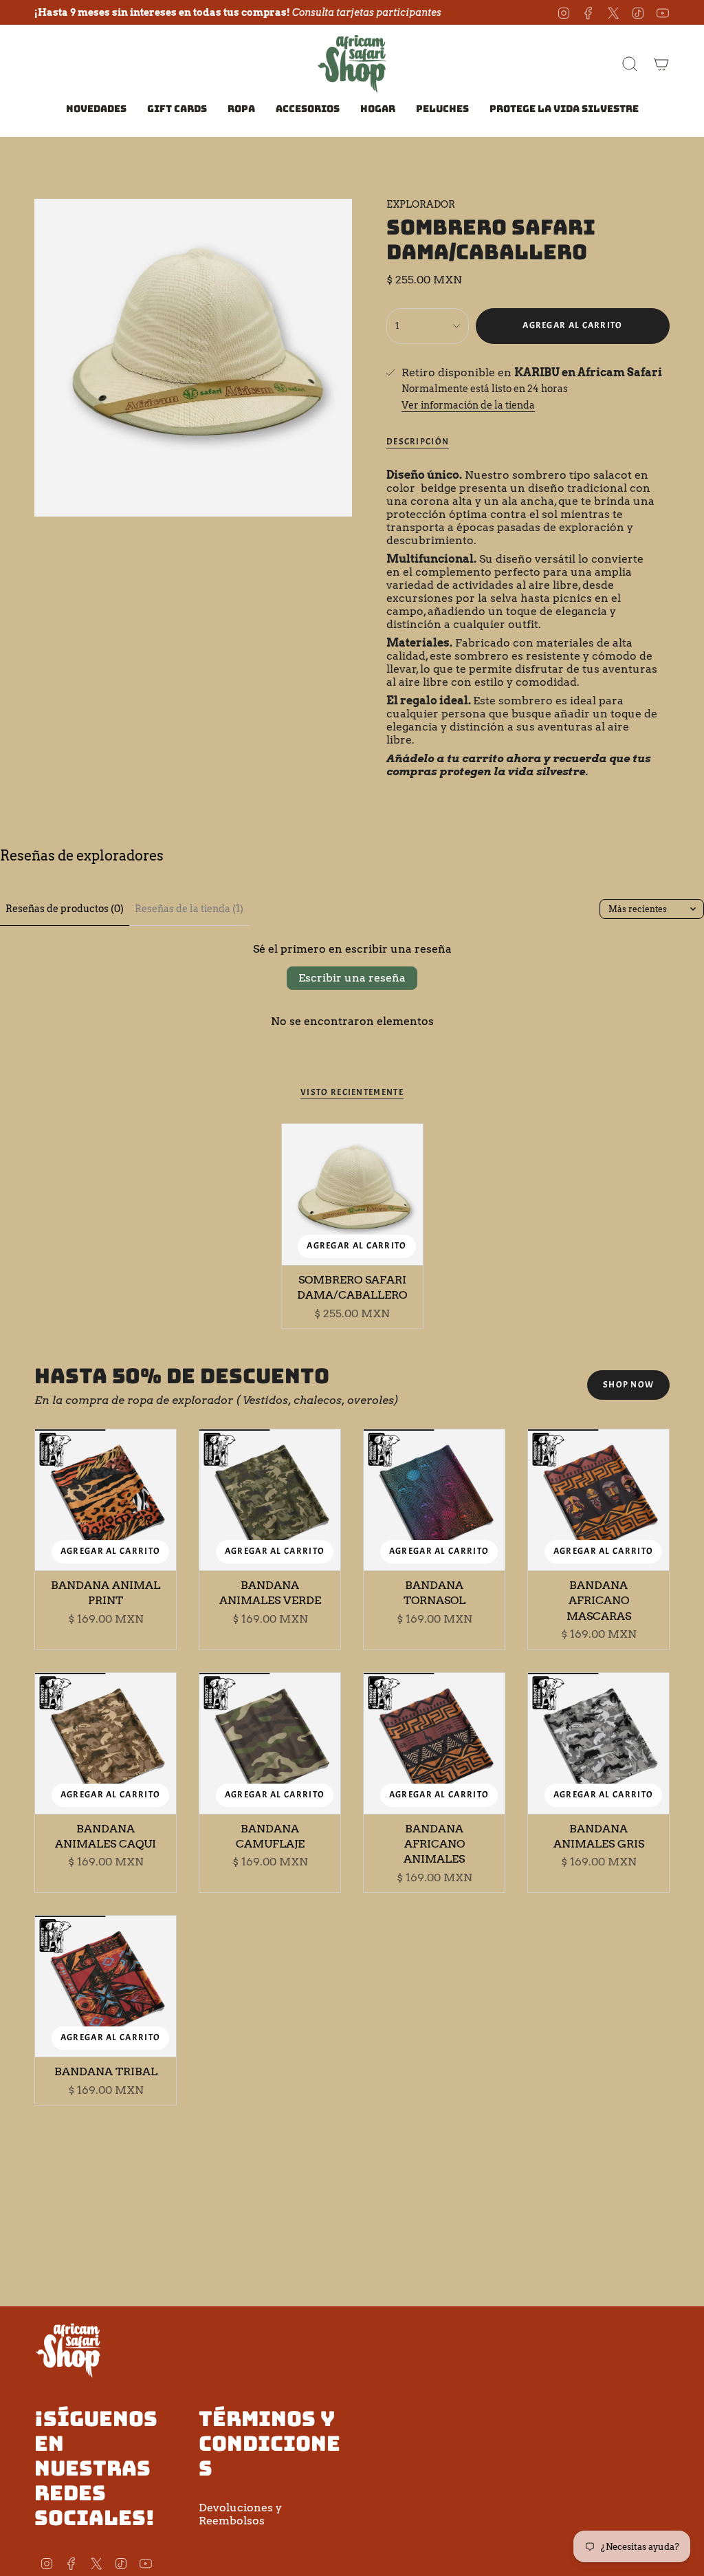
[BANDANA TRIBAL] (106, 1986)
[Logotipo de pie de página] (69, 2350)
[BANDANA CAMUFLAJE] (270, 1743)
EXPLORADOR (421, 204)
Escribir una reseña (352, 978)
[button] (241, 110)
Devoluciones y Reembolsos (240, 2514)
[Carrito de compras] (661, 64)
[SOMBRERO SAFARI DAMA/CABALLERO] (352, 1194)
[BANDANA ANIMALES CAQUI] (106, 1743)
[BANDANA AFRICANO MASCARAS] (598, 1500)
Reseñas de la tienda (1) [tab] (189, 909)
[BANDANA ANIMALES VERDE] (270, 1500)
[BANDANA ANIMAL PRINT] (106, 1500)
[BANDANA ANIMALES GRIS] (598, 1743)
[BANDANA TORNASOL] (434, 1500)
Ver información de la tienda (468, 405)
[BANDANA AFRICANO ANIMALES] (434, 1743)
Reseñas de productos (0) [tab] (65, 909)
